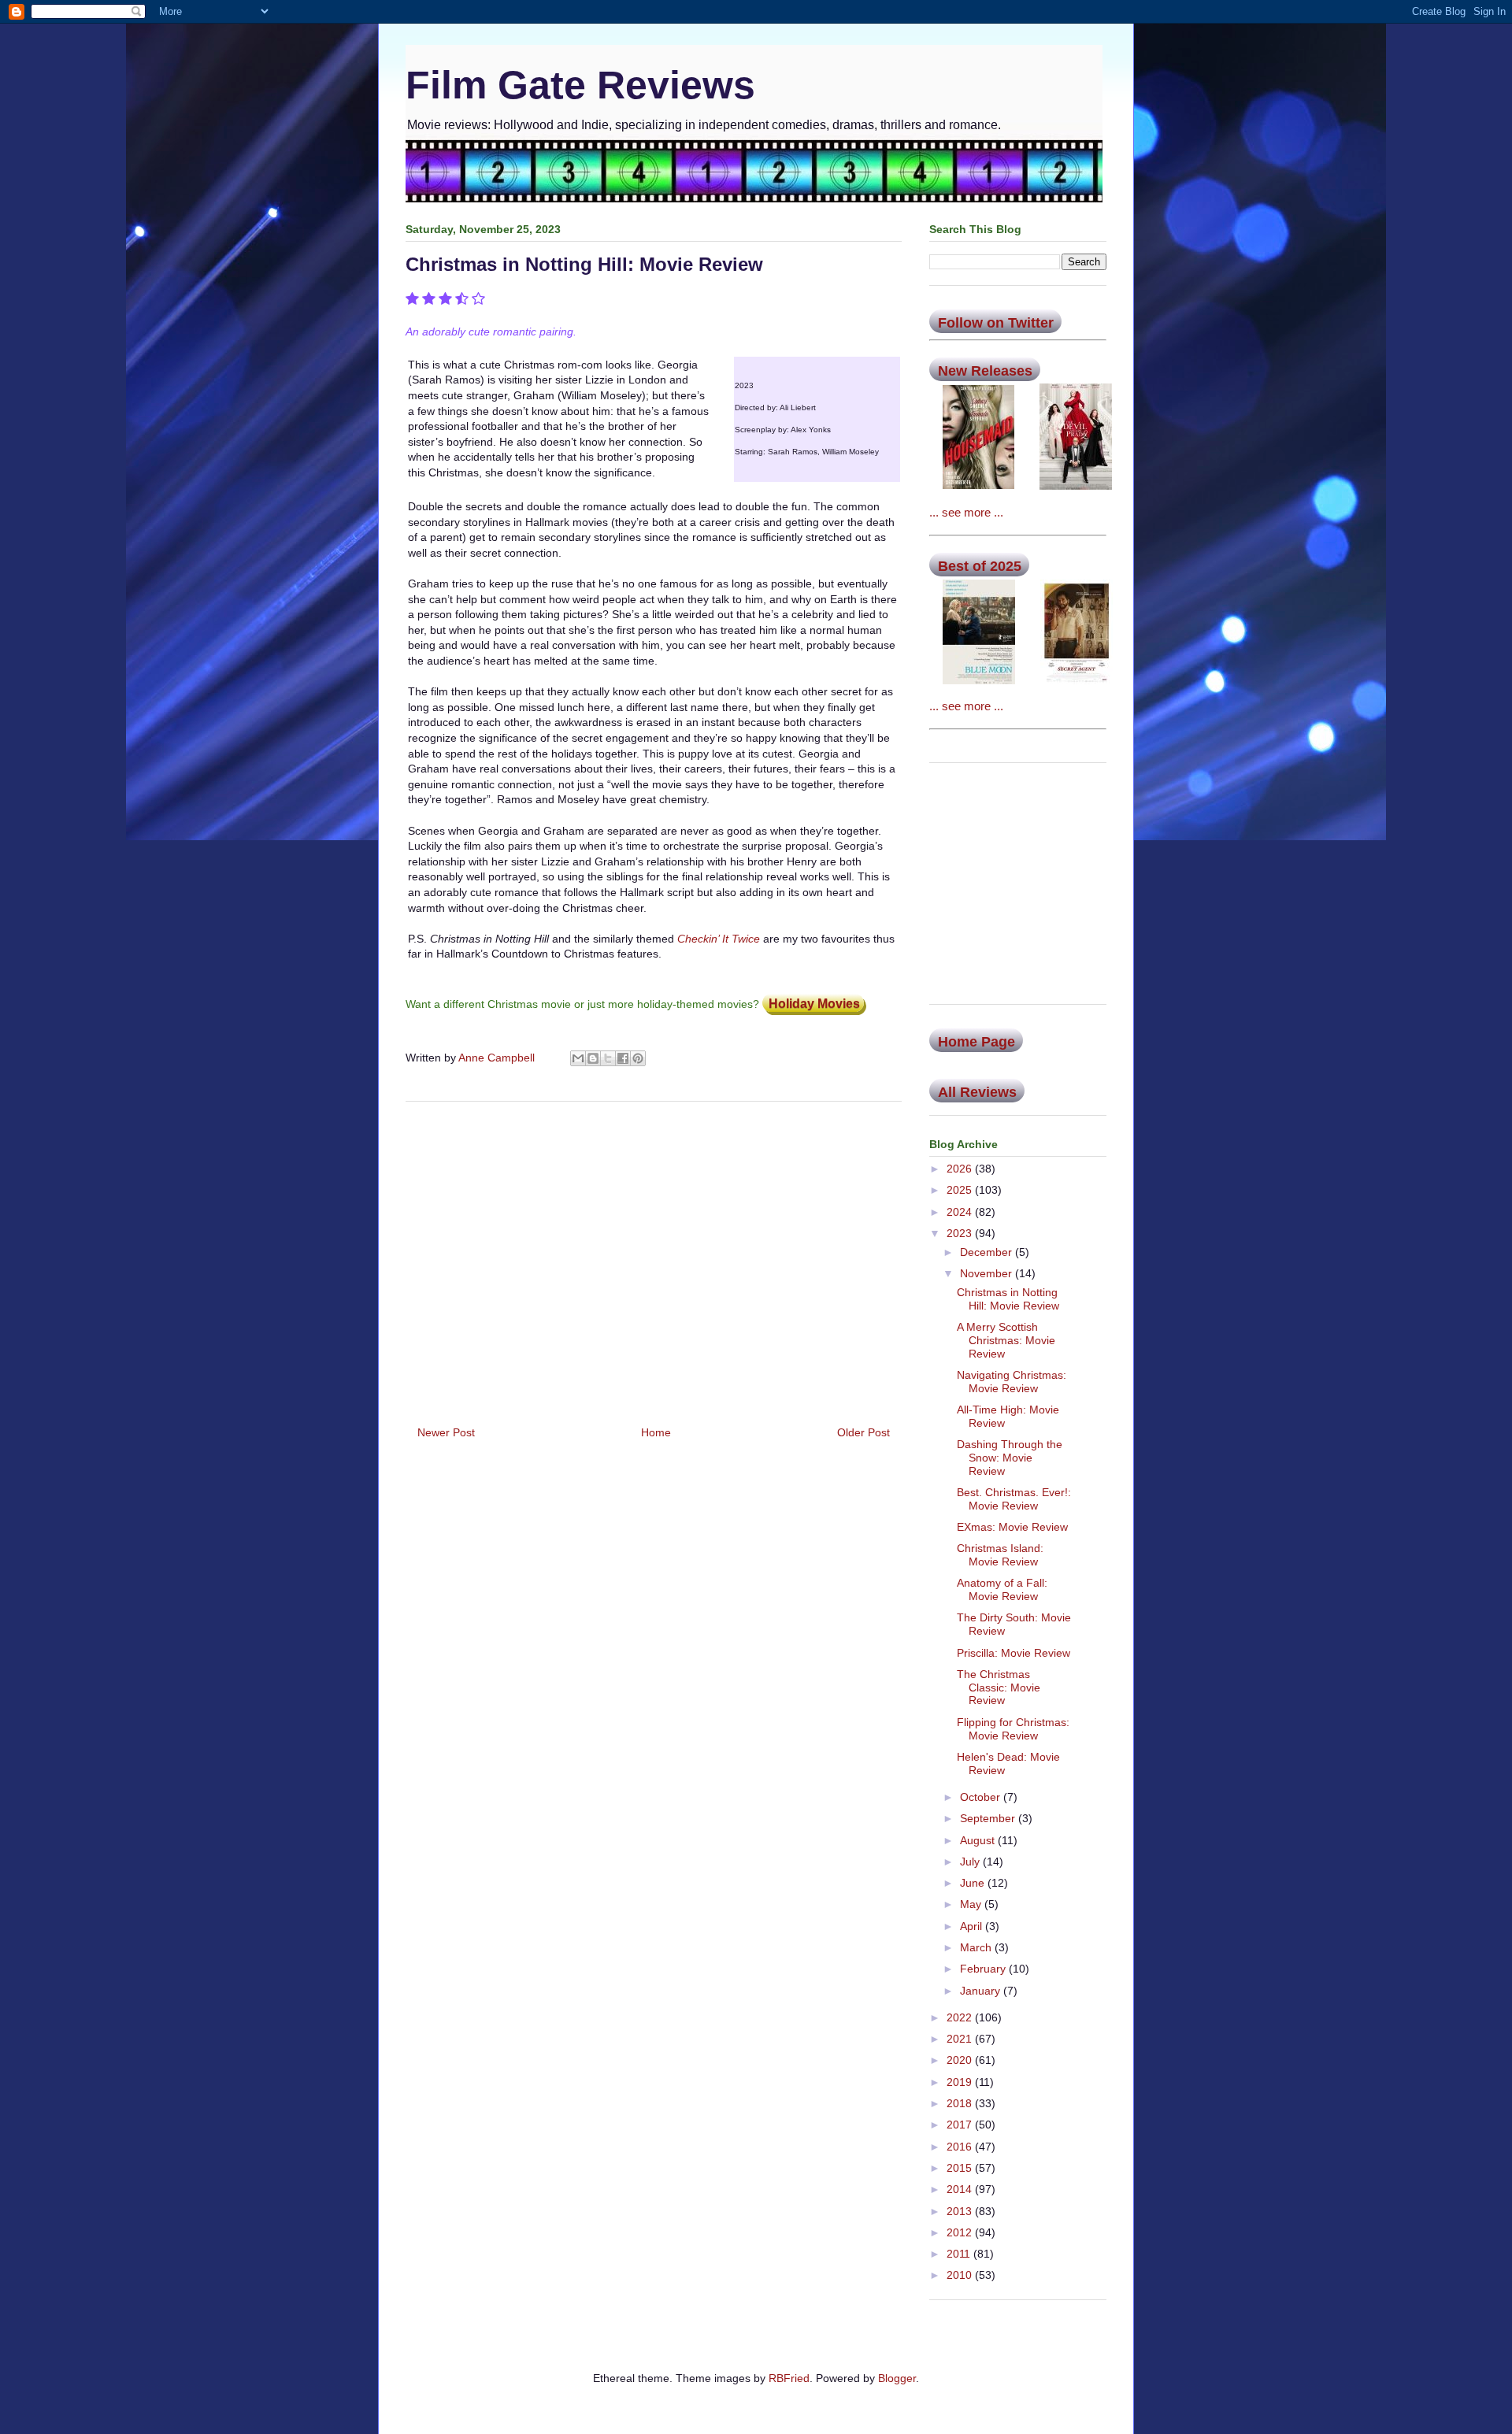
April (973, 1926)
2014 (961, 2189)
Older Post (863, 1432)
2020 (961, 2060)
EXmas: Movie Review (1012, 1527)
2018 (961, 2103)
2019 (961, 2082)
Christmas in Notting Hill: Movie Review (1008, 1299)
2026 (961, 1169)
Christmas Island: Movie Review (1000, 1555)
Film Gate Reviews (580, 85)
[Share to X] (608, 1058)
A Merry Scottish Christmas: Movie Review (1006, 1340)
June (974, 1883)
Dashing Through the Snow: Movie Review (1010, 1458)
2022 (961, 2017)
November (988, 1273)
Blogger (897, 2378)
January (982, 1991)
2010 (961, 2275)
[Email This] (578, 1058)
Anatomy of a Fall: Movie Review (1002, 1589)
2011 (960, 2254)
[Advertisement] (654, 1258)
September (989, 1818)
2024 (961, 1212)
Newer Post (446, 1432)
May (972, 1904)
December (988, 1252)
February (984, 1969)
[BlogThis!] (593, 1058)
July (971, 1862)
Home (656, 1432)
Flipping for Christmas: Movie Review (1013, 1729)
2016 (961, 2147)
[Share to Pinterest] (638, 1058)
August (979, 1840)
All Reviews (977, 1092)
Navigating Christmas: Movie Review (1012, 1382)
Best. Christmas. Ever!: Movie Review (1014, 1499)
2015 (961, 2168)
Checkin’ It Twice (719, 939)
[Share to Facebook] (623, 1058)
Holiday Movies (814, 1004)
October (982, 1797)
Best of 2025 (980, 566)
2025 (961, 1190)
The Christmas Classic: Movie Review (999, 1687)
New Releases (985, 371)
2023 (961, 1233)
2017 (961, 2125)
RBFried (789, 2378)
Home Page (976, 1042)
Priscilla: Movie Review (1014, 1653)
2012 (961, 2232)
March (977, 1947)
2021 (961, 2039)
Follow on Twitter (996, 323)
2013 (961, 2211)
